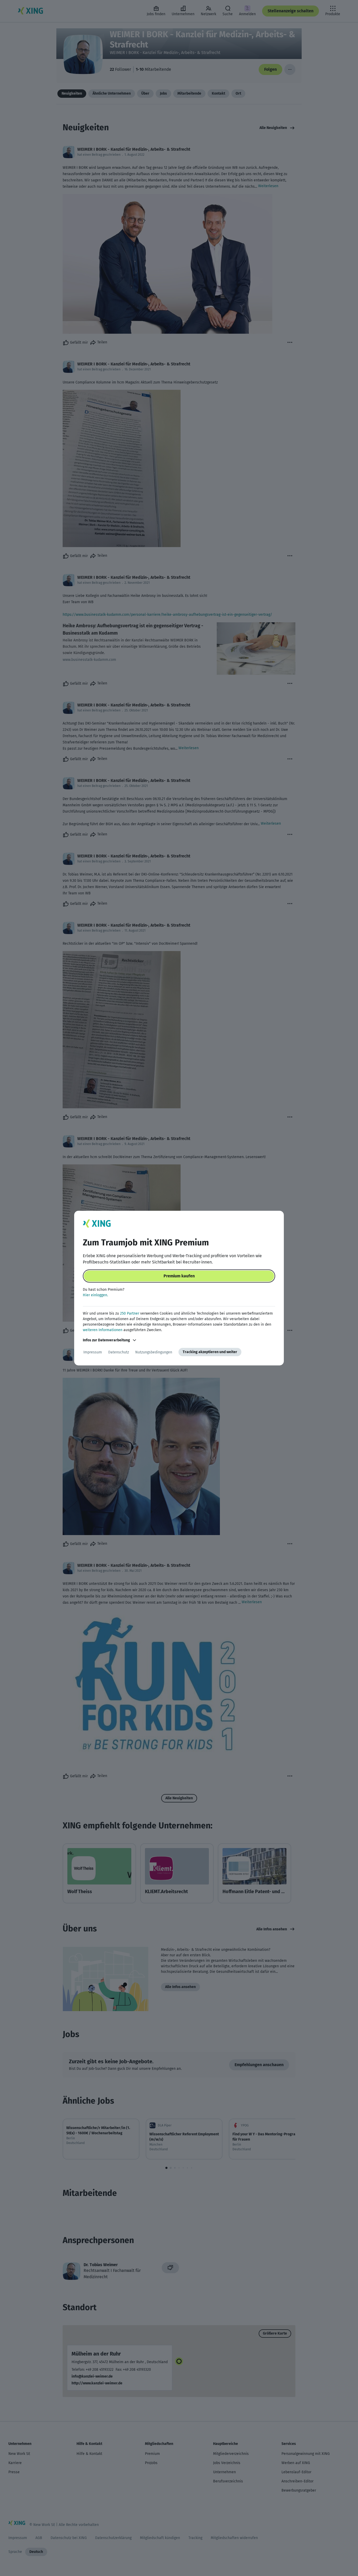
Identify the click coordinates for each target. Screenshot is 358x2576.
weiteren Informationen (103, 1330)
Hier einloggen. (95, 1295)
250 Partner (130, 1313)
